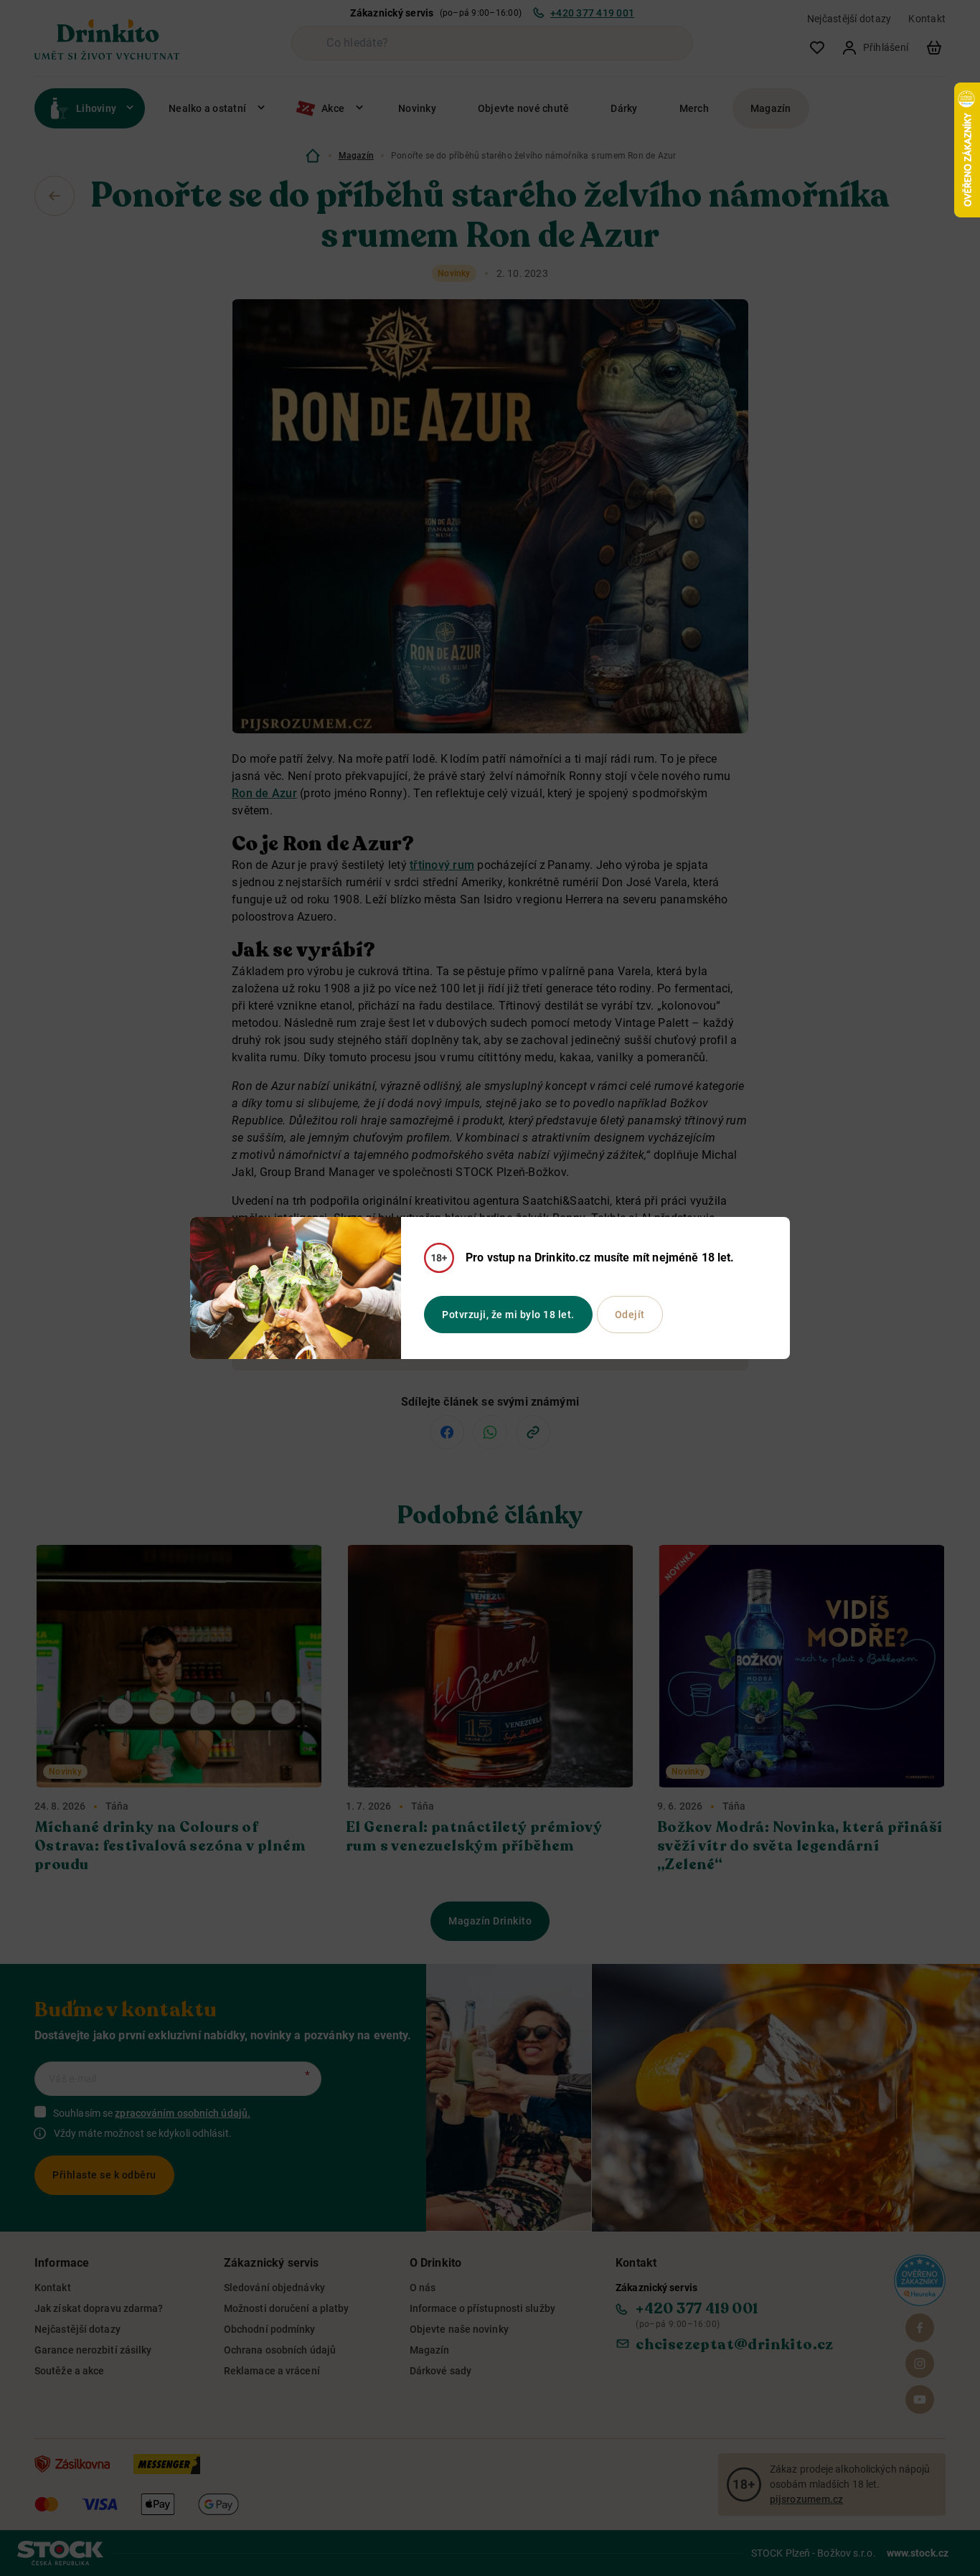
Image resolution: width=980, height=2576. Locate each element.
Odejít (630, 1315)
